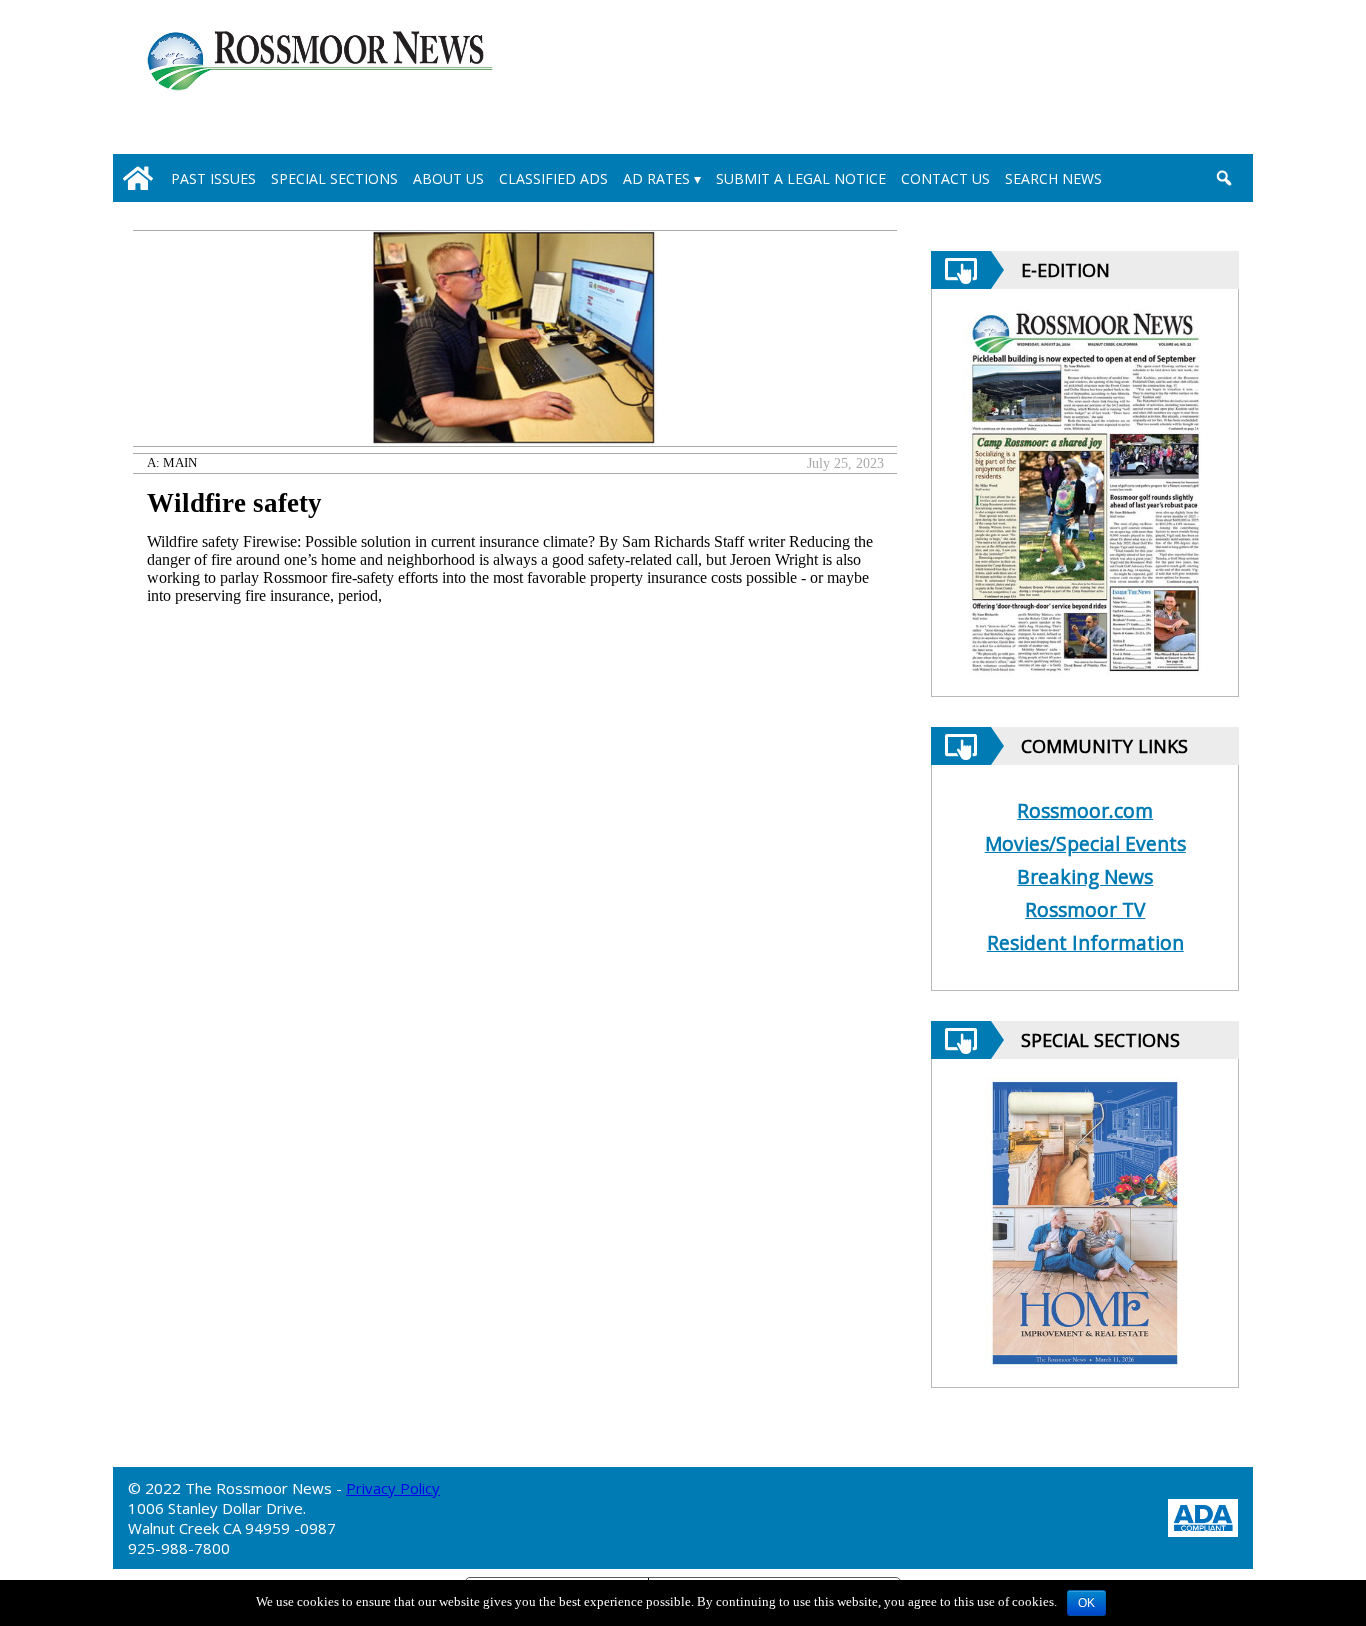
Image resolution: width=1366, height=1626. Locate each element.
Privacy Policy (393, 1488)
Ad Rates (656, 178)
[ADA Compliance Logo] (1203, 1515)
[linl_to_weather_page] (1154, 81)
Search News (1053, 178)
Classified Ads (553, 178)
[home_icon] (138, 178)
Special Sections (334, 178)
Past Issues (213, 178)
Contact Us (945, 178)
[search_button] (1223, 178)
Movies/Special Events (1085, 843)
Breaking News (1085, 876)
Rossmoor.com (1085, 810)
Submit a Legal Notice (801, 178)
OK (1086, 1603)
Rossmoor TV (1085, 909)
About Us (448, 178)
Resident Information (1085, 942)
